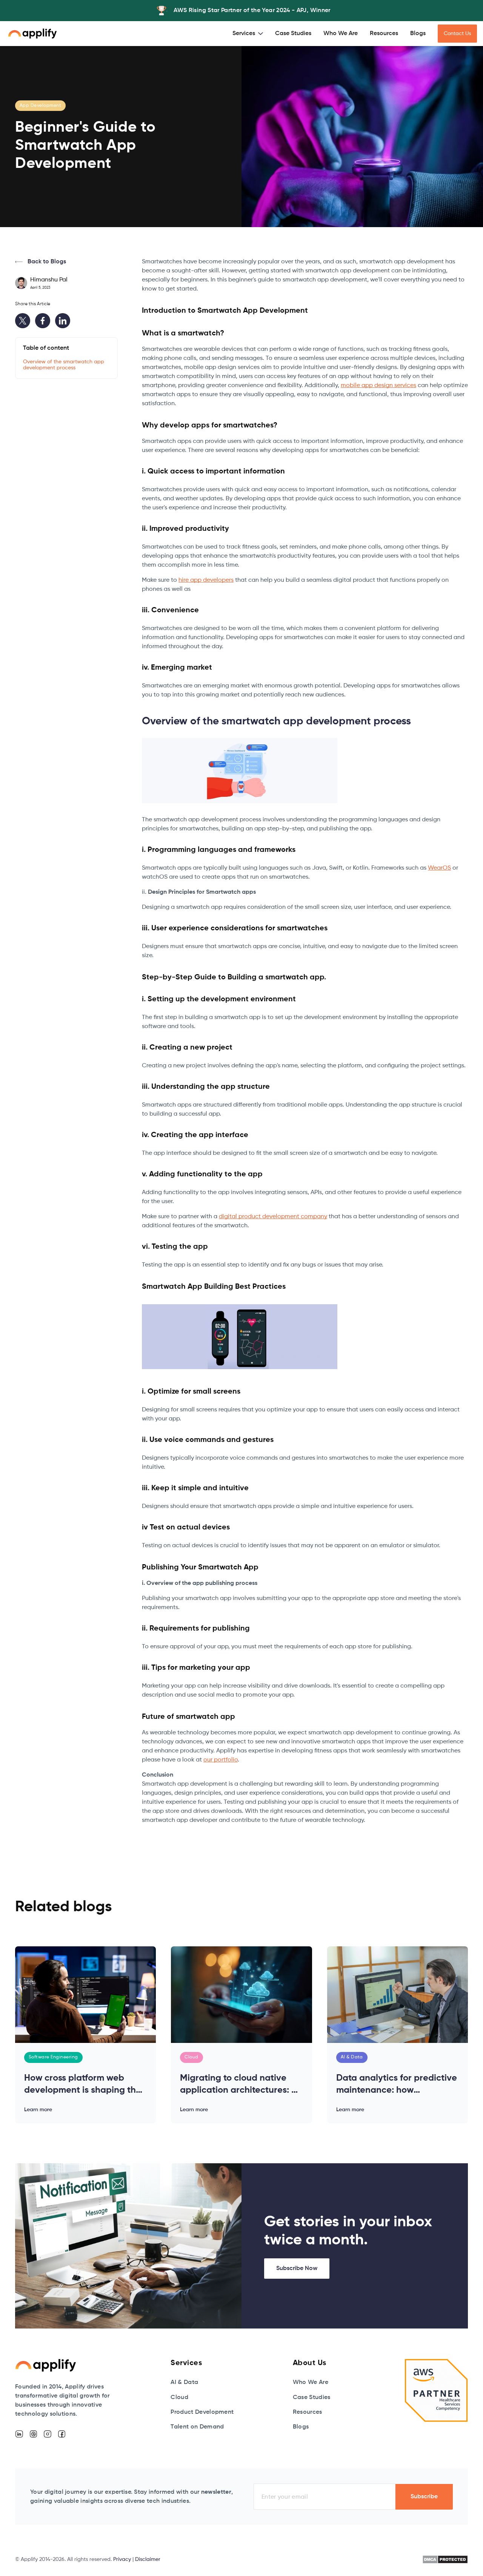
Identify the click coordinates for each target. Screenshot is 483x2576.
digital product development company (273, 1217)
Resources (384, 34)
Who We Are (341, 34)
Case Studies (293, 34)
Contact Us (457, 34)
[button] (248, 34)
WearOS (439, 868)
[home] (32, 34)
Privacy (122, 2559)
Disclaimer (148, 2559)
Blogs (418, 34)
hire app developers (206, 580)
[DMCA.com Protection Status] (445, 2559)
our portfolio (221, 1760)
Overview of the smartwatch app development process (64, 365)
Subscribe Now (297, 2269)
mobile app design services (378, 386)
